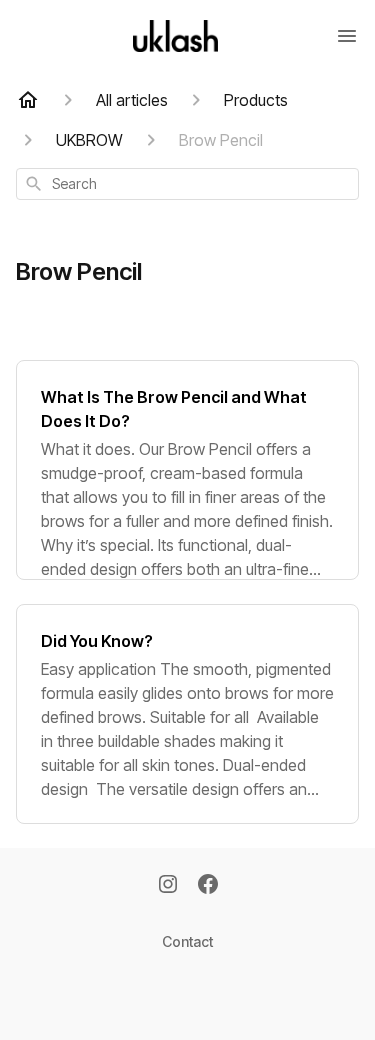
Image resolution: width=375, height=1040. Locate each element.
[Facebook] (208, 886)
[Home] (28, 100)
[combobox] (187, 184)
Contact (187, 941)
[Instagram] (168, 886)
